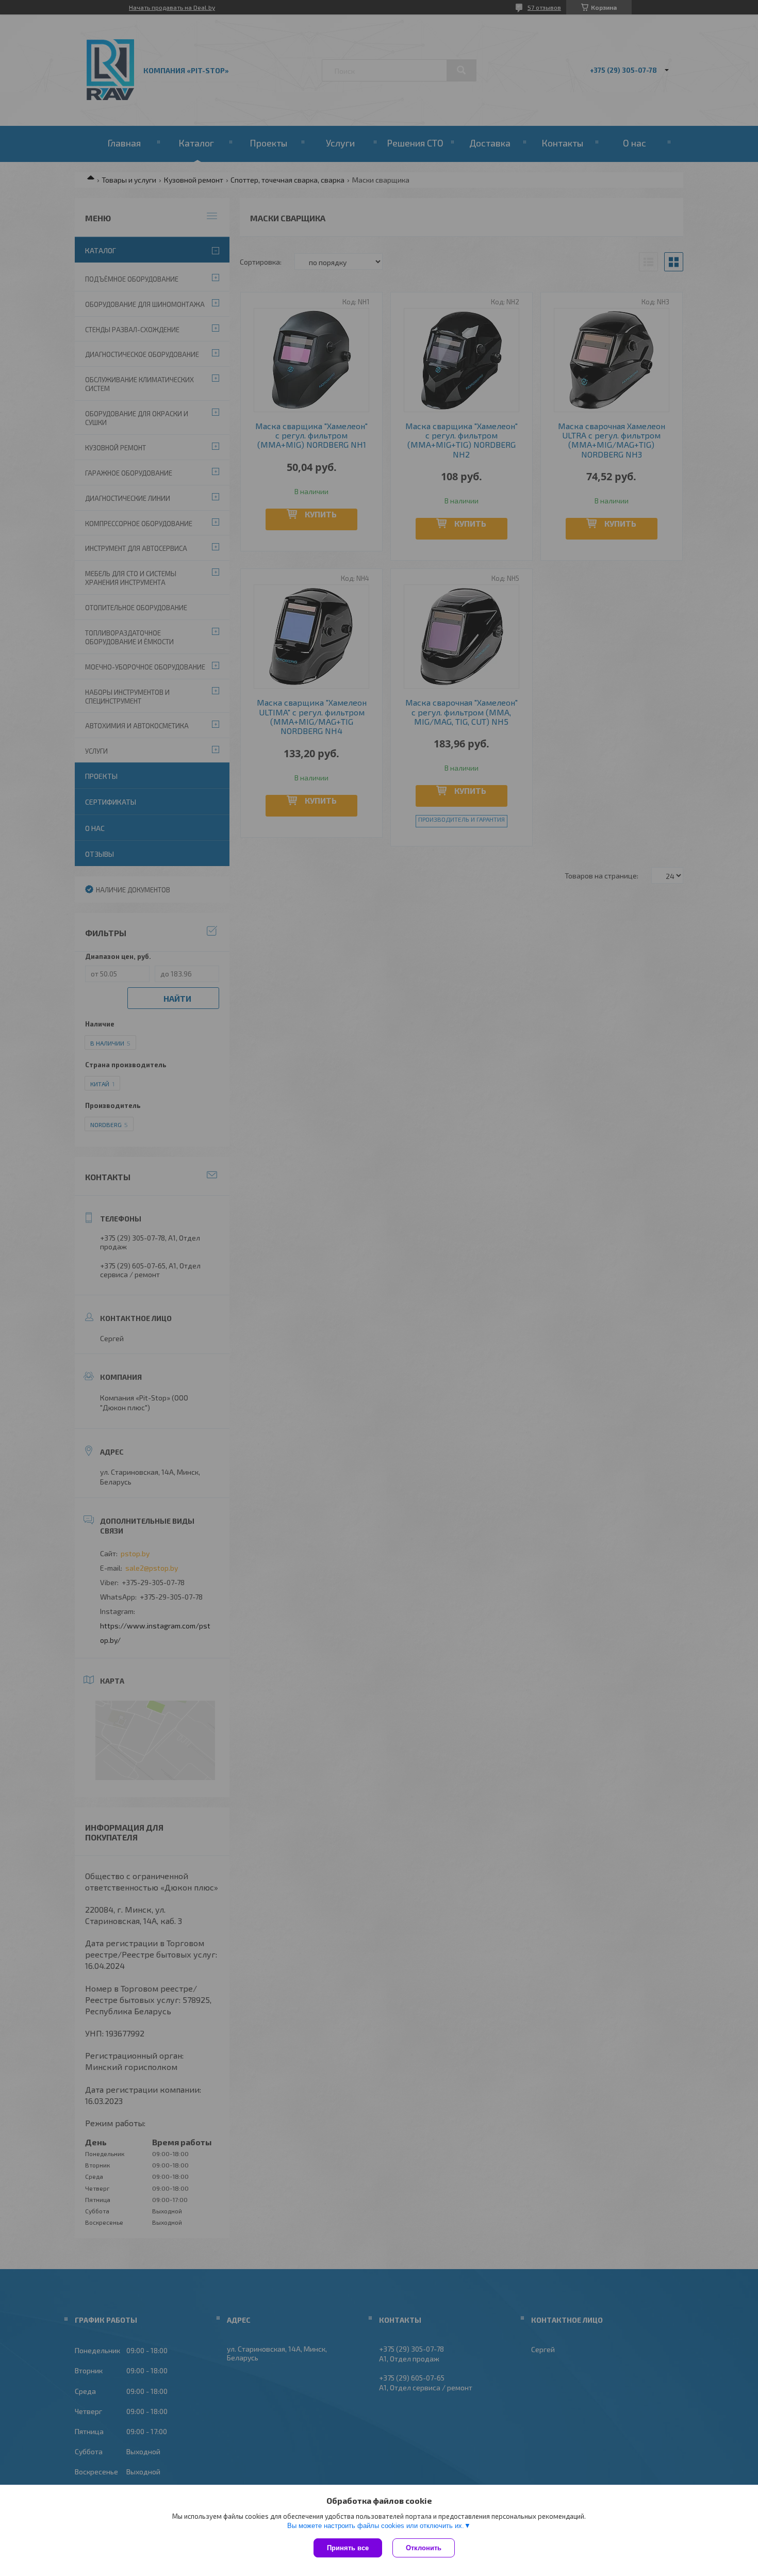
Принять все (348, 2548)
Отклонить (424, 2548)
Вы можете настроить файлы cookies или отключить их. (376, 2526)
